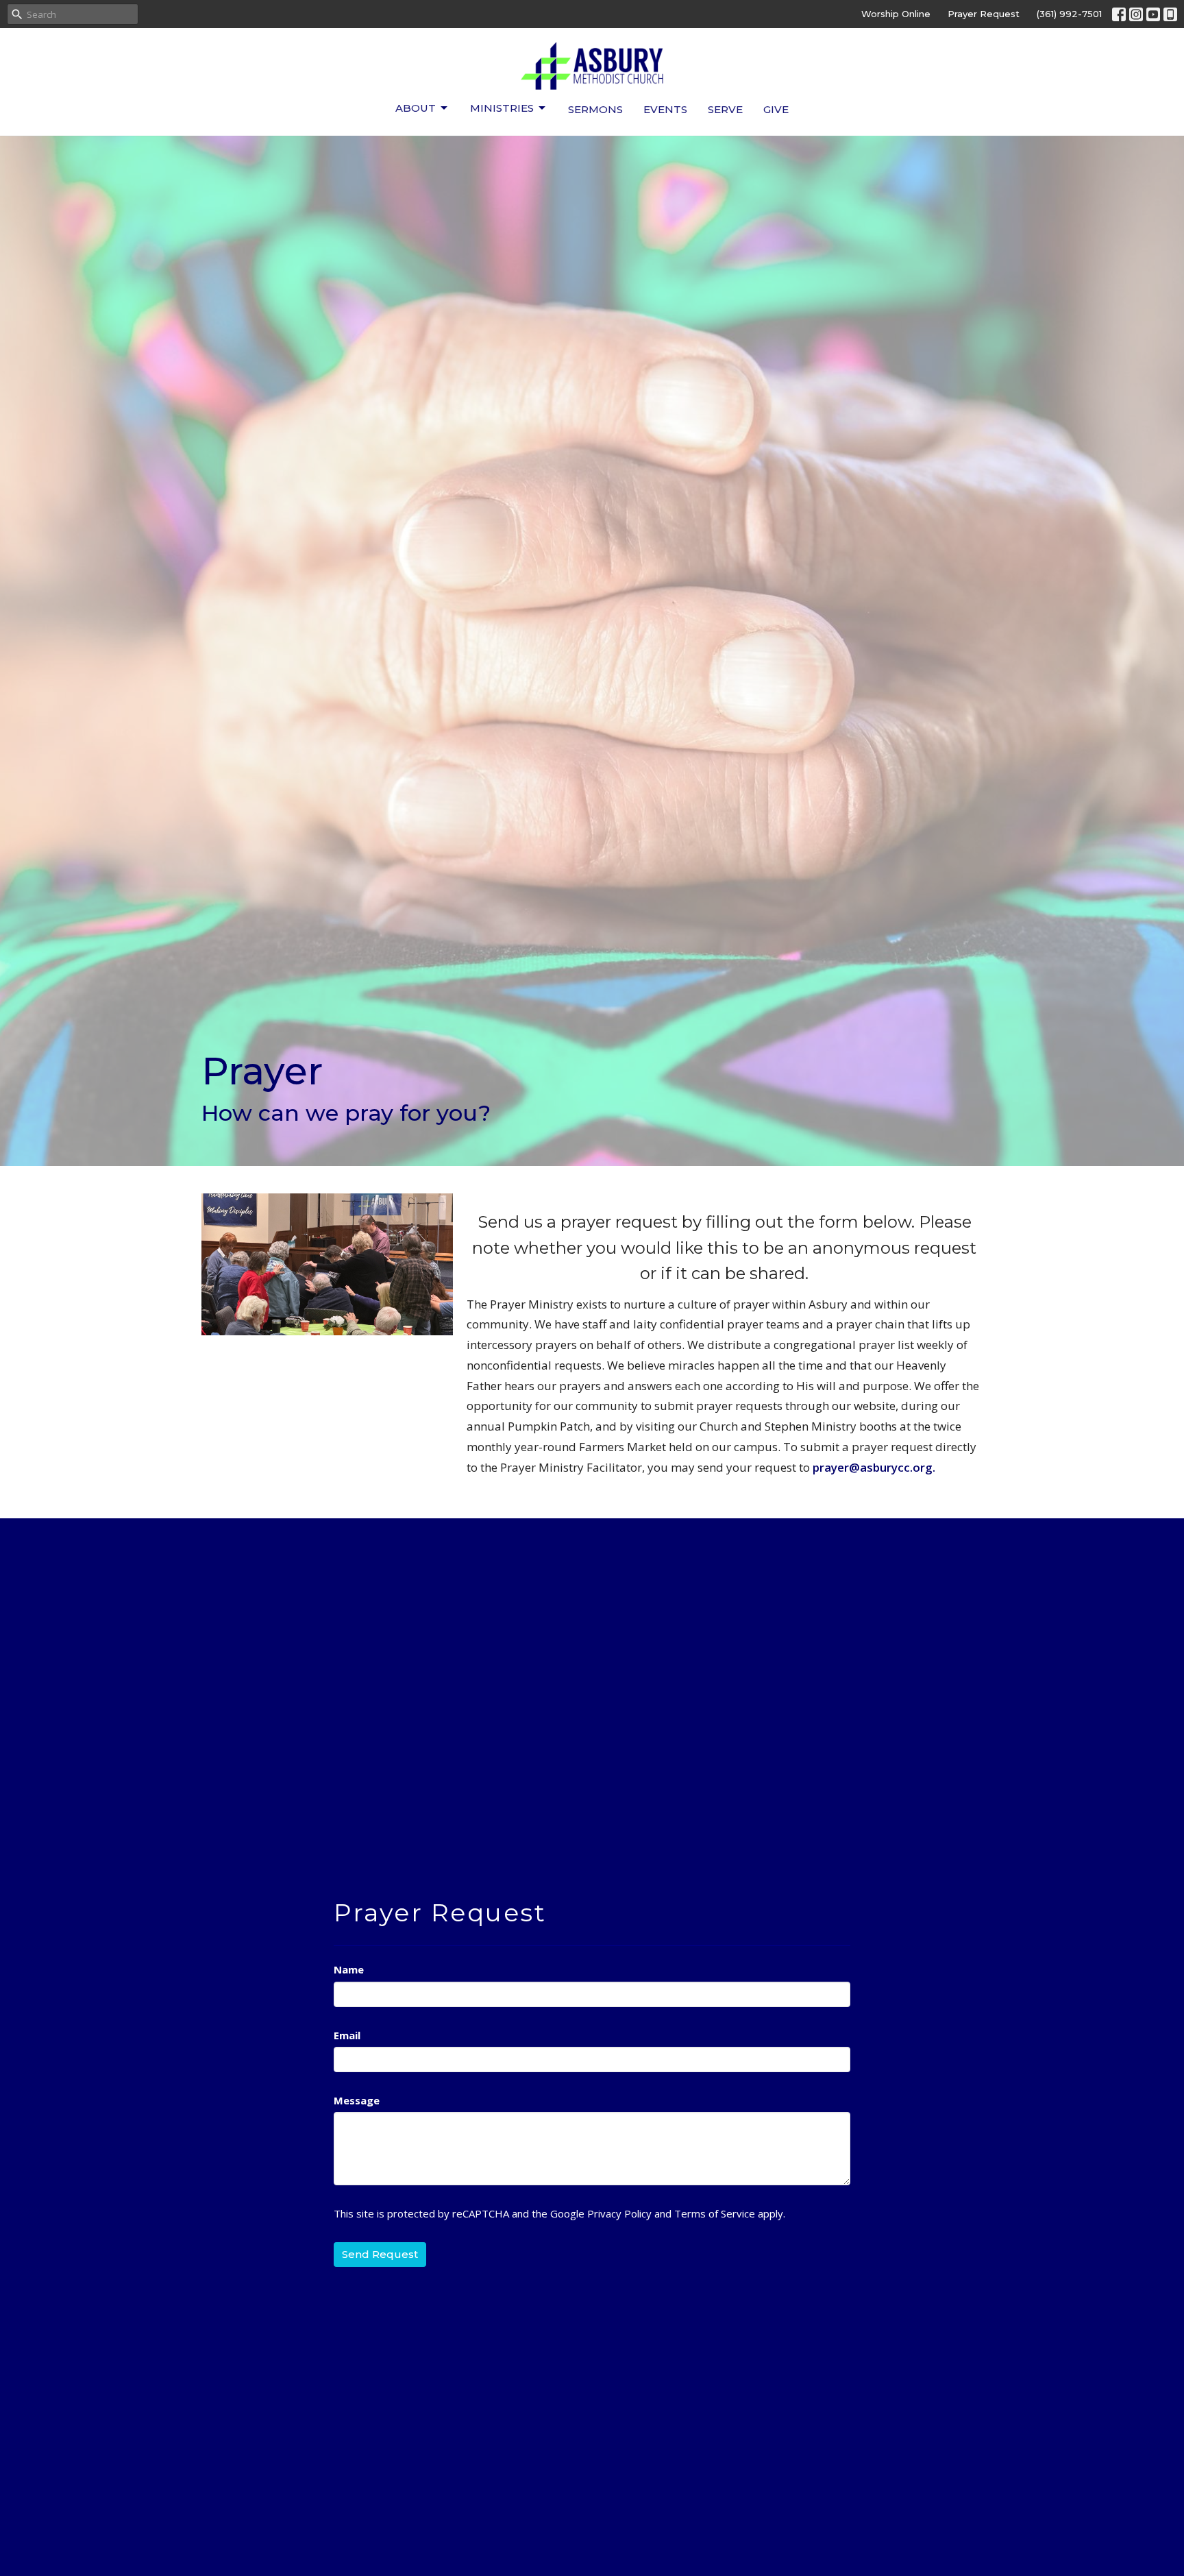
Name (349, 1969)
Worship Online (896, 14)
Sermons (595, 109)
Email (347, 2035)
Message (357, 2100)
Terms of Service (715, 2213)
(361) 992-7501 (1069, 14)
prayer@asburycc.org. (874, 1467)
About (416, 108)
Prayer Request (984, 14)
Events (665, 109)
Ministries (502, 108)
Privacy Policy (619, 2213)
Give (776, 109)
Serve (725, 109)
